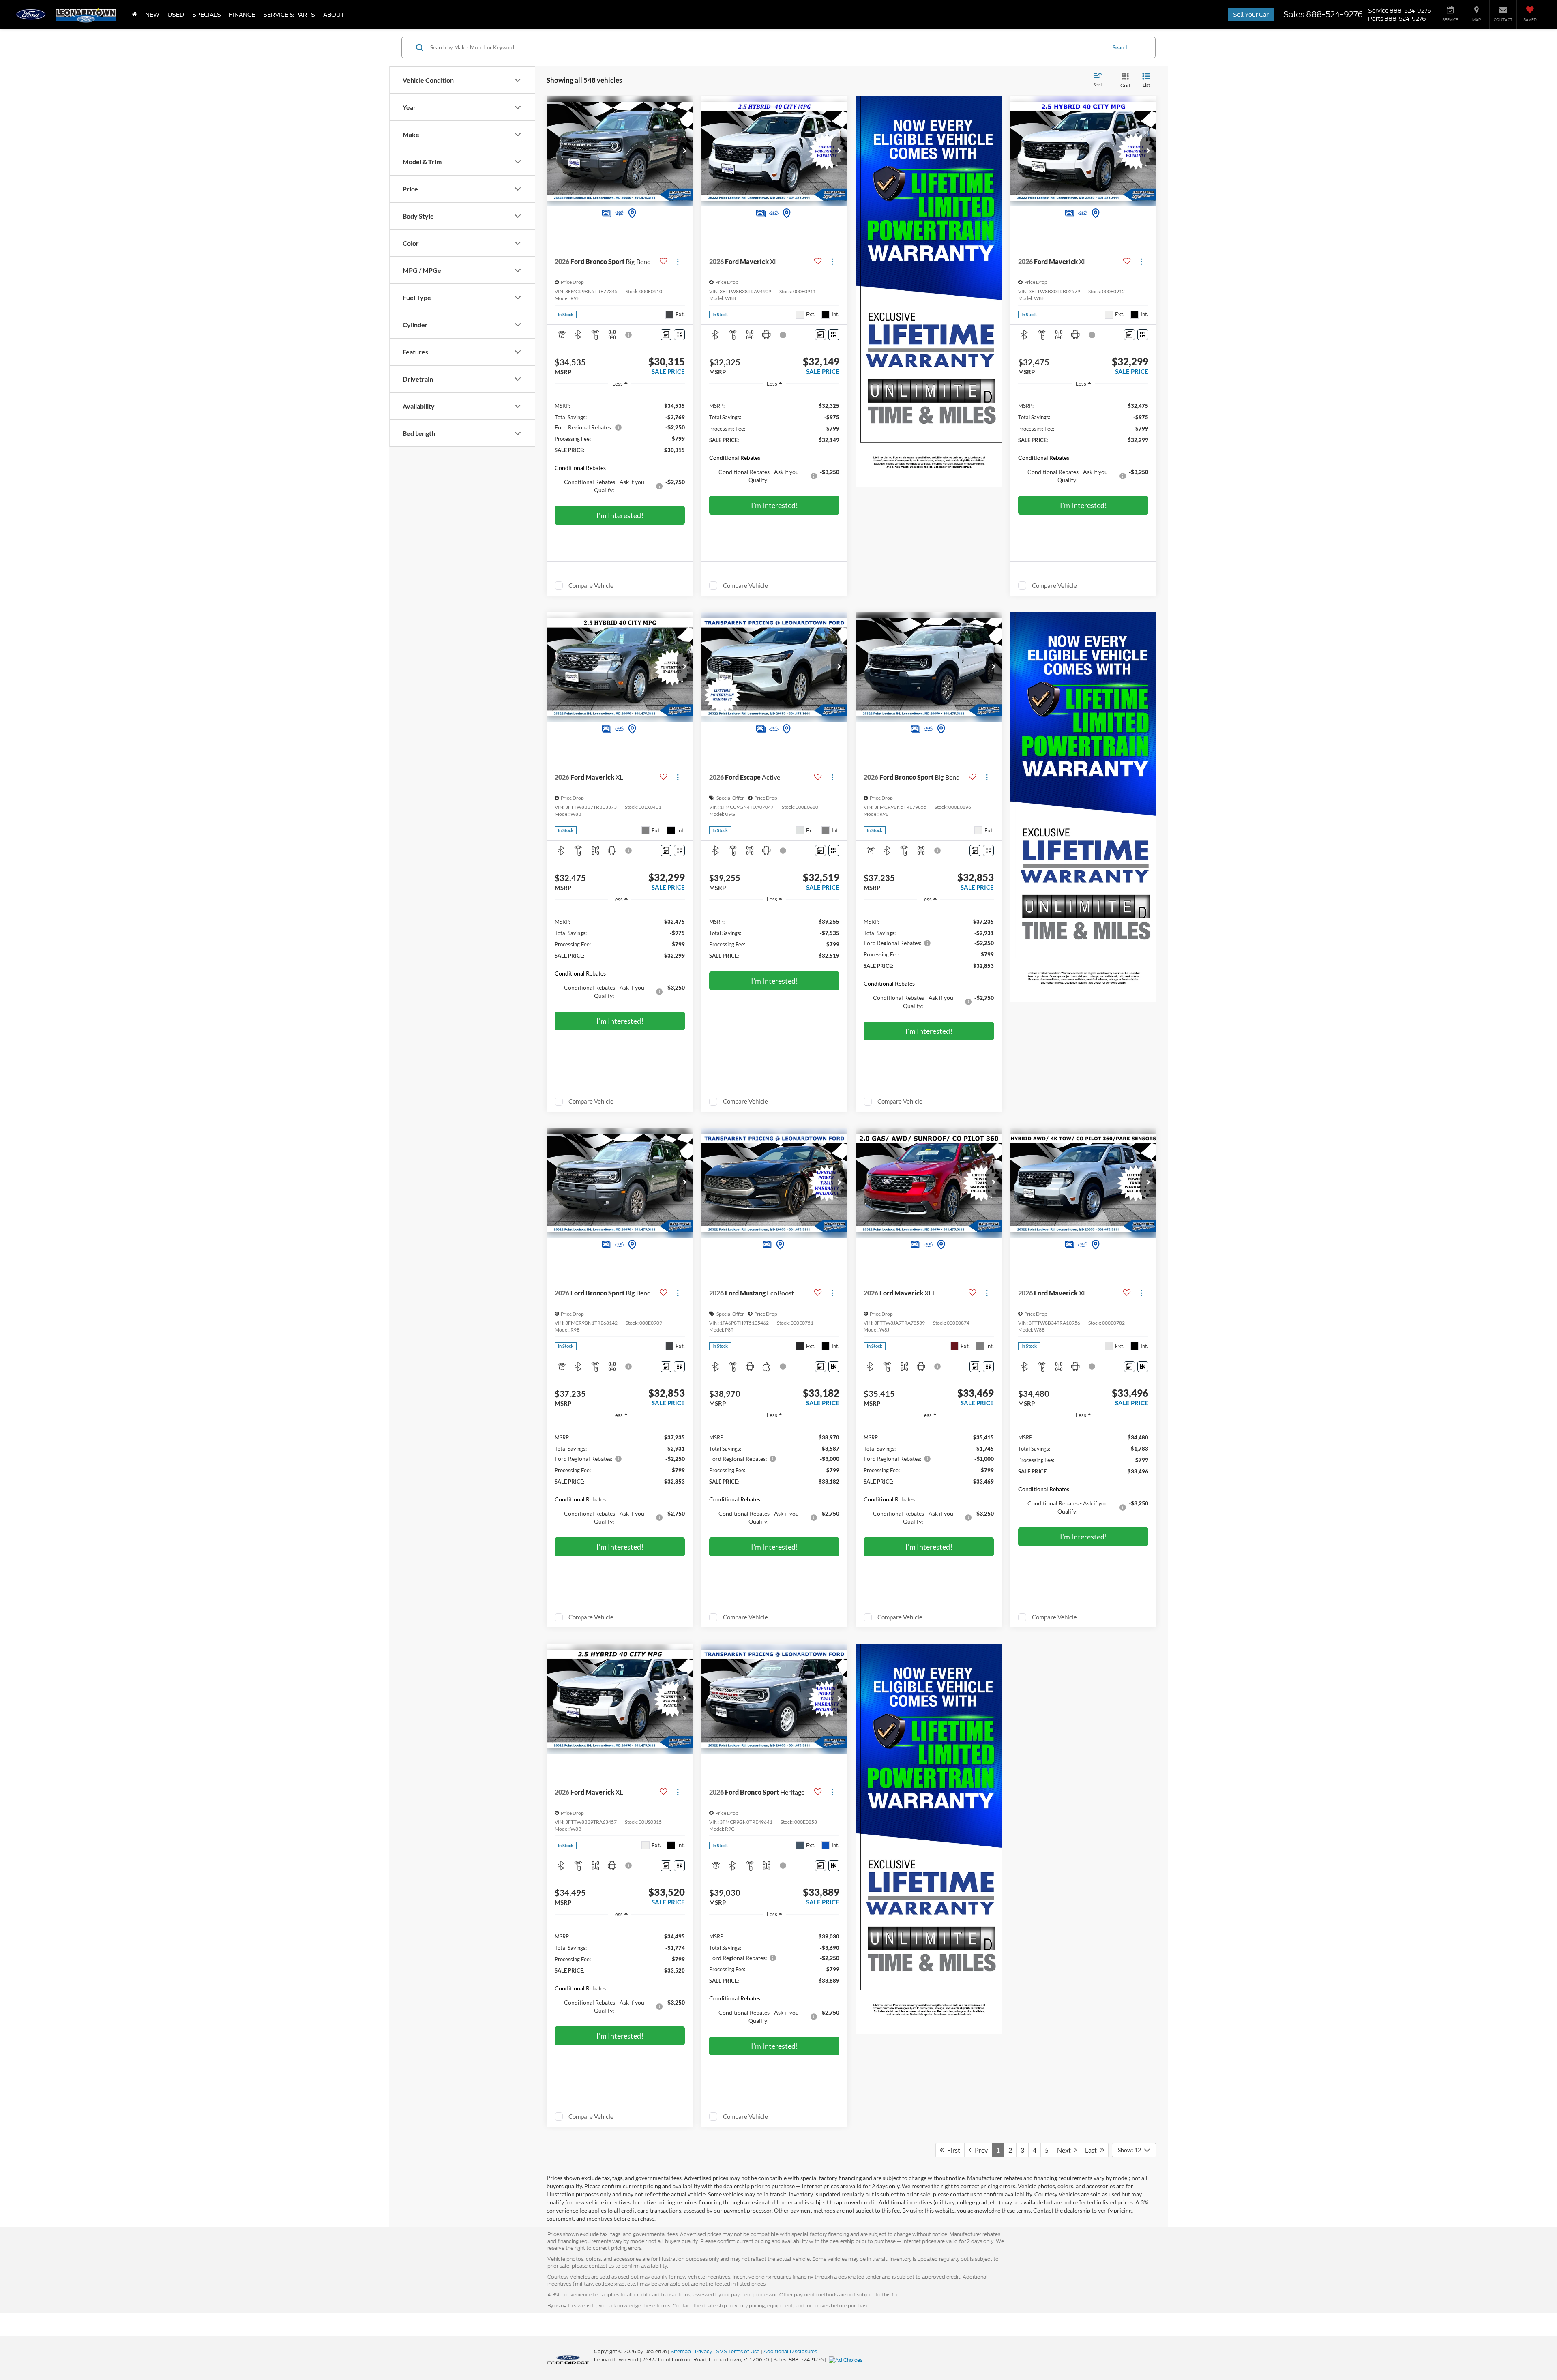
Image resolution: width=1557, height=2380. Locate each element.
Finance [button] (242, 15)
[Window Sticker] (679, 335)
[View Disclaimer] (629, 335)
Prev (979, 2150)
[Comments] (666, 335)
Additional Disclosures (790, 2351)
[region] (620, 447)
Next (1066, 2150)
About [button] (334, 15)
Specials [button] (207, 15)
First (952, 2150)
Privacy (703, 2351)
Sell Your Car (1251, 15)
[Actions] (678, 261)
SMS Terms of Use (738, 2351)
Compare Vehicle (591, 585)
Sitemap (681, 2351)
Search (1121, 47)
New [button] (152, 15)
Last (1093, 2150)
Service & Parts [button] (289, 15)
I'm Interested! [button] (620, 515)
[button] (685, 151)
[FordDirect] (568, 2359)
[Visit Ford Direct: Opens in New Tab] (847, 2360)
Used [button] (176, 15)
